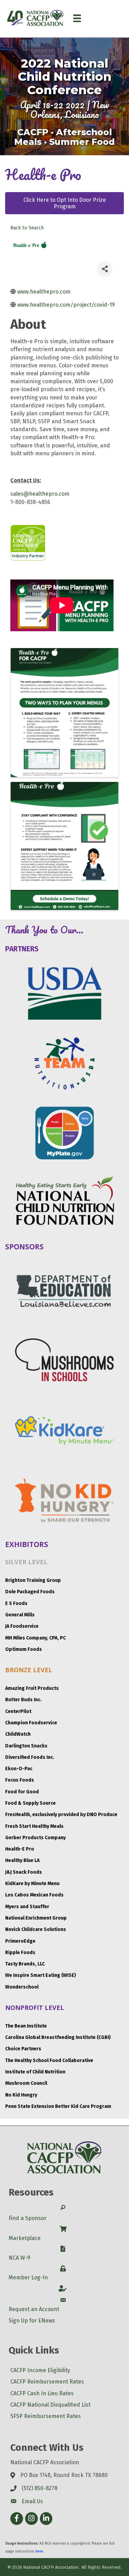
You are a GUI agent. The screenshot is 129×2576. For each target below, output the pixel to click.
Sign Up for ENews (32, 2321)
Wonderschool (22, 1987)
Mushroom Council (26, 2083)
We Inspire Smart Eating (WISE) (41, 1975)
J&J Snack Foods (24, 1872)
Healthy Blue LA (22, 1860)
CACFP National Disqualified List (50, 2405)
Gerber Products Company (35, 1838)
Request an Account (34, 2309)
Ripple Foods (20, 1953)
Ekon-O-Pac (19, 1769)
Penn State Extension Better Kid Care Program (58, 2106)
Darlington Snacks (26, 1746)
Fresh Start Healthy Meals (34, 1826)
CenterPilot (18, 1711)
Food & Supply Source (30, 1803)
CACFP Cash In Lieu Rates (42, 2393)
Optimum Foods (24, 1649)
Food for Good (22, 1792)
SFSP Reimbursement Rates (46, 2416)
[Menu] (77, 18)
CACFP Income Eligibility (40, 2370)
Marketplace (25, 2238)
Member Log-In (28, 2277)
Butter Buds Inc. (23, 1700)
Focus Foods (20, 1780)
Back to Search (27, 228)
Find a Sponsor (28, 2218)
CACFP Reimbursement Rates (47, 2382)
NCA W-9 (19, 2258)
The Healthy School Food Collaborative (49, 2060)
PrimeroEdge (20, 1941)
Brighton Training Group (33, 1580)
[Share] (105, 269)
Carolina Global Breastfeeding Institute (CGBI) (58, 2037)
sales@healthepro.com (40, 494)
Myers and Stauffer (27, 1907)
